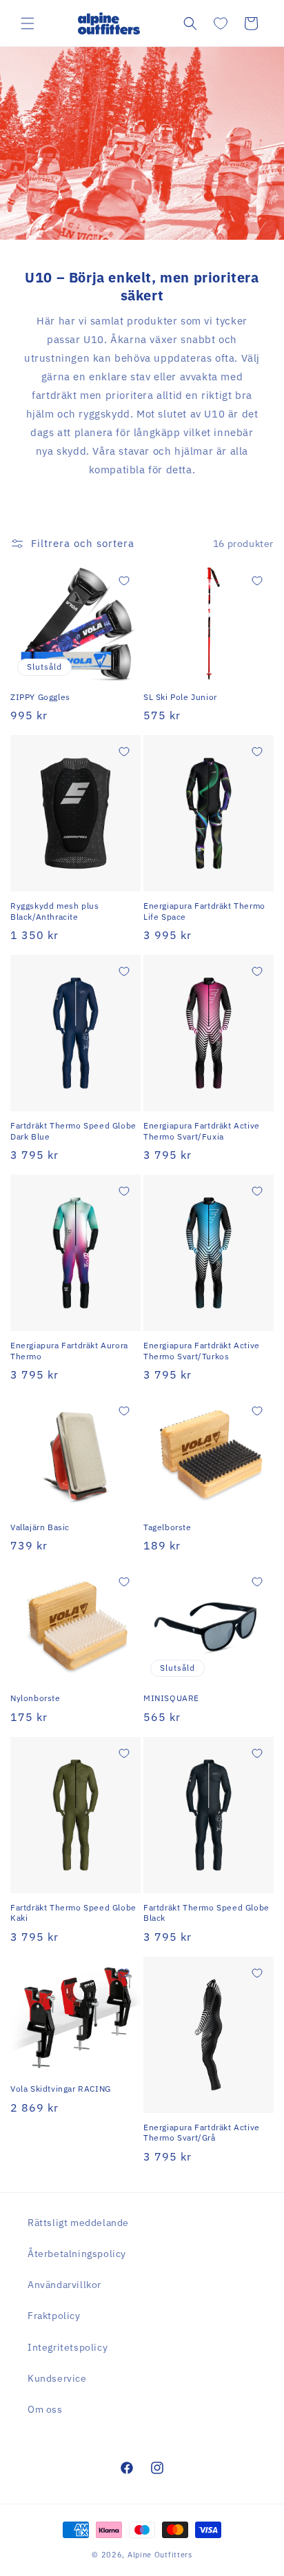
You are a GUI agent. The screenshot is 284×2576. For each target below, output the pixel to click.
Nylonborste (35, 1698)
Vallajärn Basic (40, 1527)
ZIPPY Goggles (40, 697)
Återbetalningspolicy (77, 2254)
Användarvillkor (64, 2285)
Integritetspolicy (68, 2347)
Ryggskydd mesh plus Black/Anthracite (54, 911)
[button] (28, 23)
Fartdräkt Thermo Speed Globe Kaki (73, 1913)
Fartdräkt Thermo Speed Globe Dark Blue (73, 1131)
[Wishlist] (221, 23)
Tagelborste (168, 1527)
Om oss (45, 2409)
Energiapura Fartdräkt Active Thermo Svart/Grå (202, 2133)
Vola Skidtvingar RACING (61, 2089)
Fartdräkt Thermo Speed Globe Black (206, 1913)
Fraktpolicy (54, 2316)
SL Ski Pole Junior (180, 697)
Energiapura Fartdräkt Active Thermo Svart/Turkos (202, 1351)
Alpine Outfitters (160, 2555)
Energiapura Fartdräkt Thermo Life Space (204, 911)
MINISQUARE (171, 1698)
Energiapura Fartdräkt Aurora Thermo (69, 1351)
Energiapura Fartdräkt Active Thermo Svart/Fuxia (202, 1131)
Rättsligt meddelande (78, 2223)
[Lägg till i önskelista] (124, 581)
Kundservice (57, 2378)
